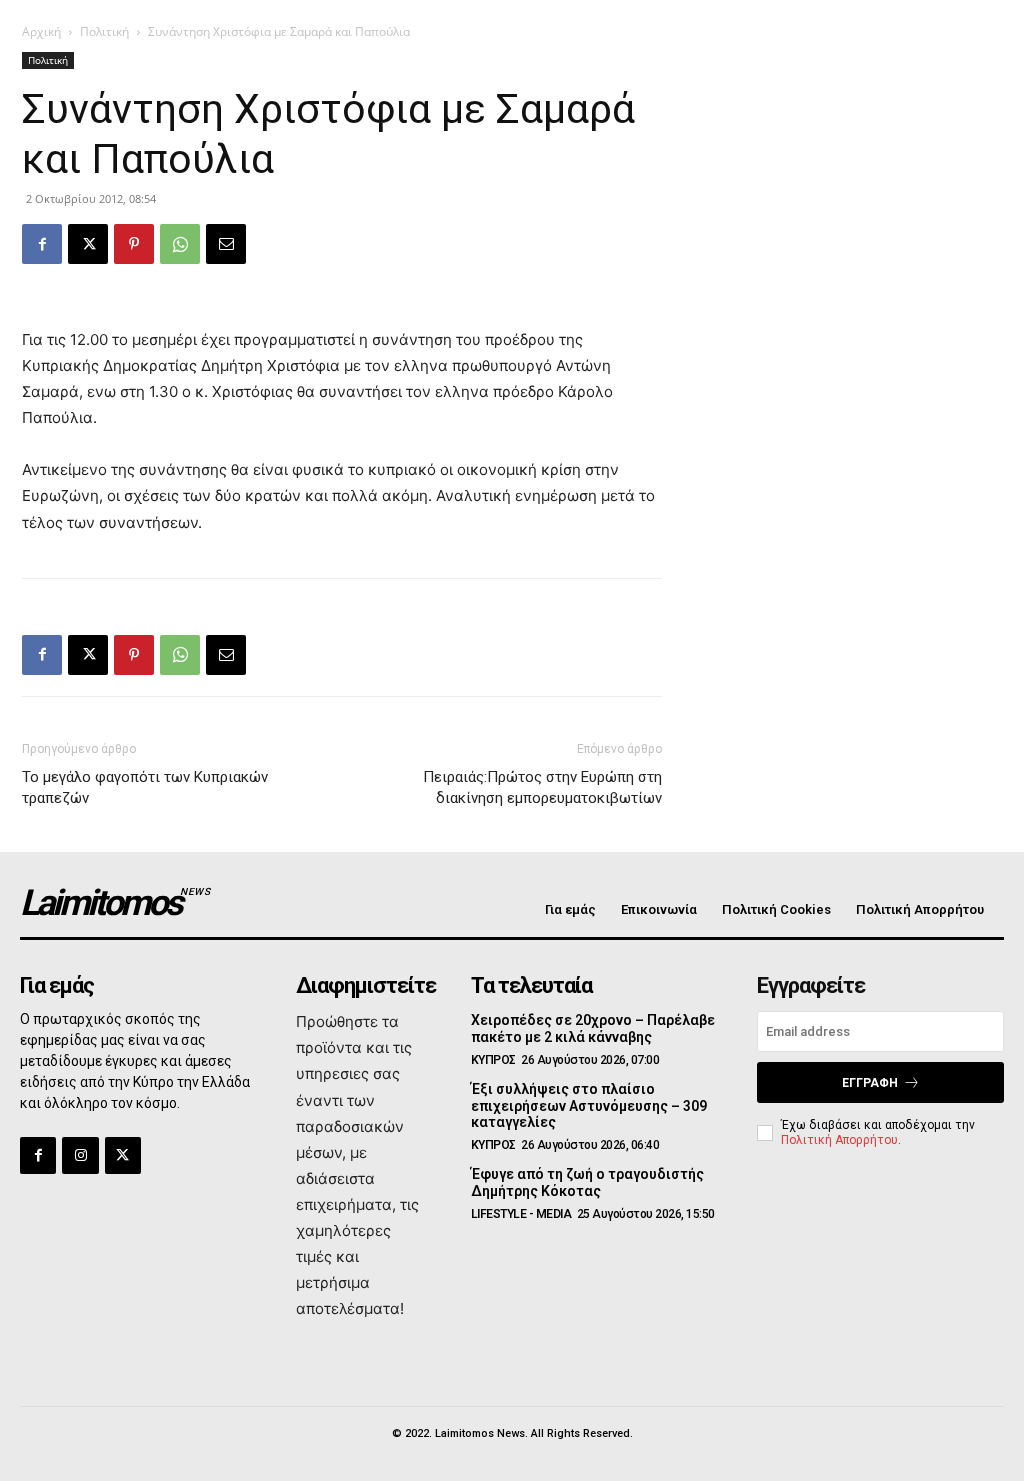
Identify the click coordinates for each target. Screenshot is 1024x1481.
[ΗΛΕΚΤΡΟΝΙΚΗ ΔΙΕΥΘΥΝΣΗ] (226, 244)
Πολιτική (104, 31)
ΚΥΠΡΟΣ (493, 1060)
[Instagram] (80, 1155)
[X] (88, 244)
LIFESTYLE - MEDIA (521, 1214)
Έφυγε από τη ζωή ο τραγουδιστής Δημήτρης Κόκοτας (587, 1182)
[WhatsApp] (180, 244)
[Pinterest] (134, 244)
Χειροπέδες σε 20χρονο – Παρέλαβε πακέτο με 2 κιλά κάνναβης (593, 1028)
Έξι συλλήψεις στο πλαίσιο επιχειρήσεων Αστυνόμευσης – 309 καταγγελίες (589, 1106)
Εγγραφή (870, 1083)
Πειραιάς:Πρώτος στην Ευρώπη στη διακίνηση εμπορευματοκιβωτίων (542, 787)
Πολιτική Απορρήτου (839, 1140)
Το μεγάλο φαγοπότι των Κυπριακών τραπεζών (145, 787)
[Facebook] (42, 244)
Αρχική (41, 31)
